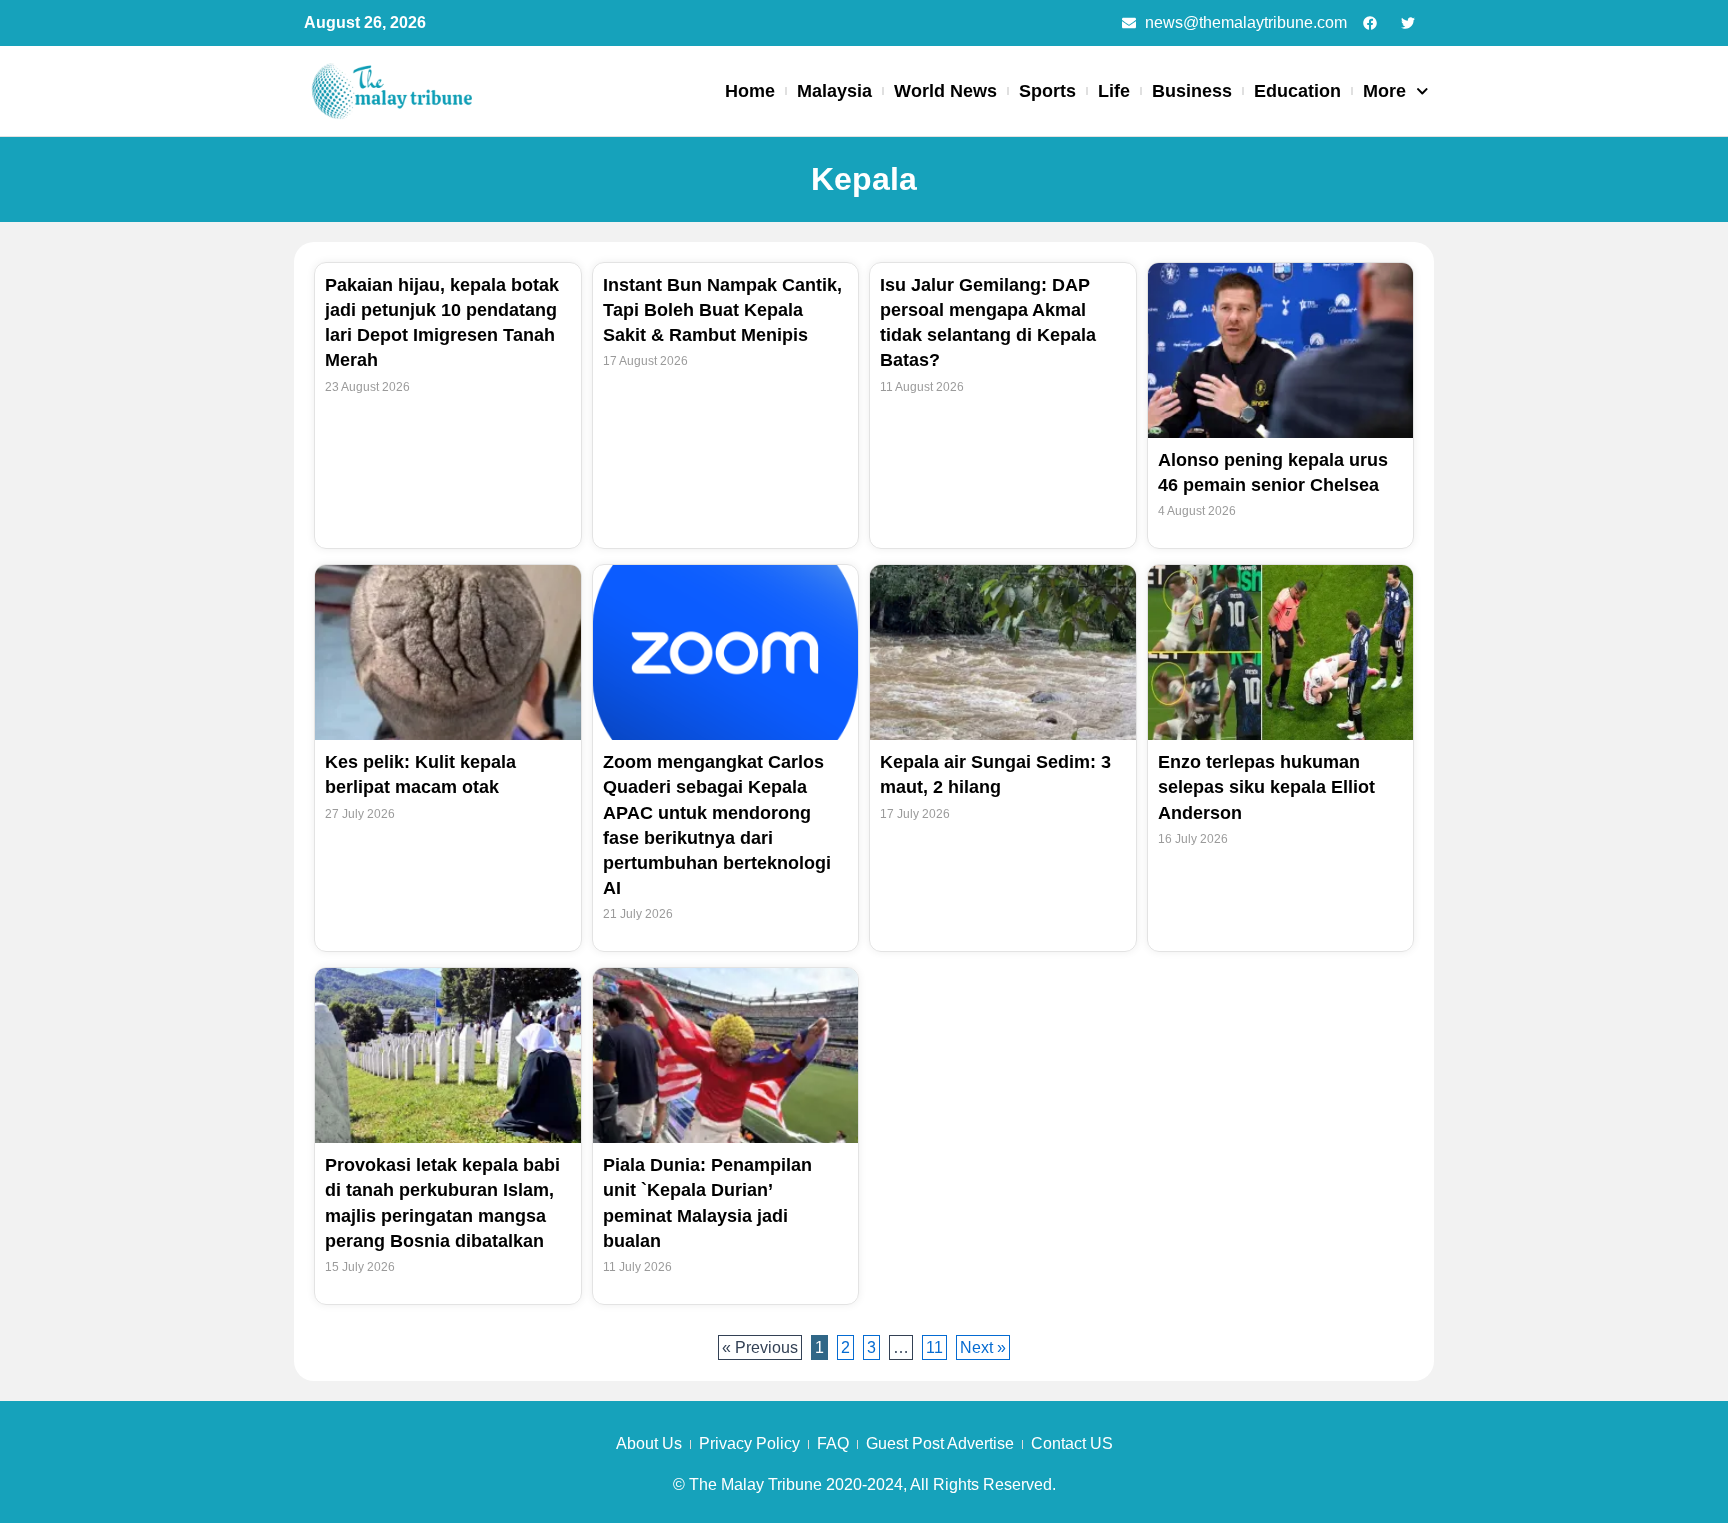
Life (1114, 91)
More (1384, 91)
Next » (983, 1347)
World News (945, 91)
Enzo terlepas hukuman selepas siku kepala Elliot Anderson (1266, 787)
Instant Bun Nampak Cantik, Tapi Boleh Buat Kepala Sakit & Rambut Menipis (722, 310)
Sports (1047, 91)
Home (750, 91)
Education (1297, 91)
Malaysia (834, 91)
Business (1192, 91)
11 (936, 1345)
